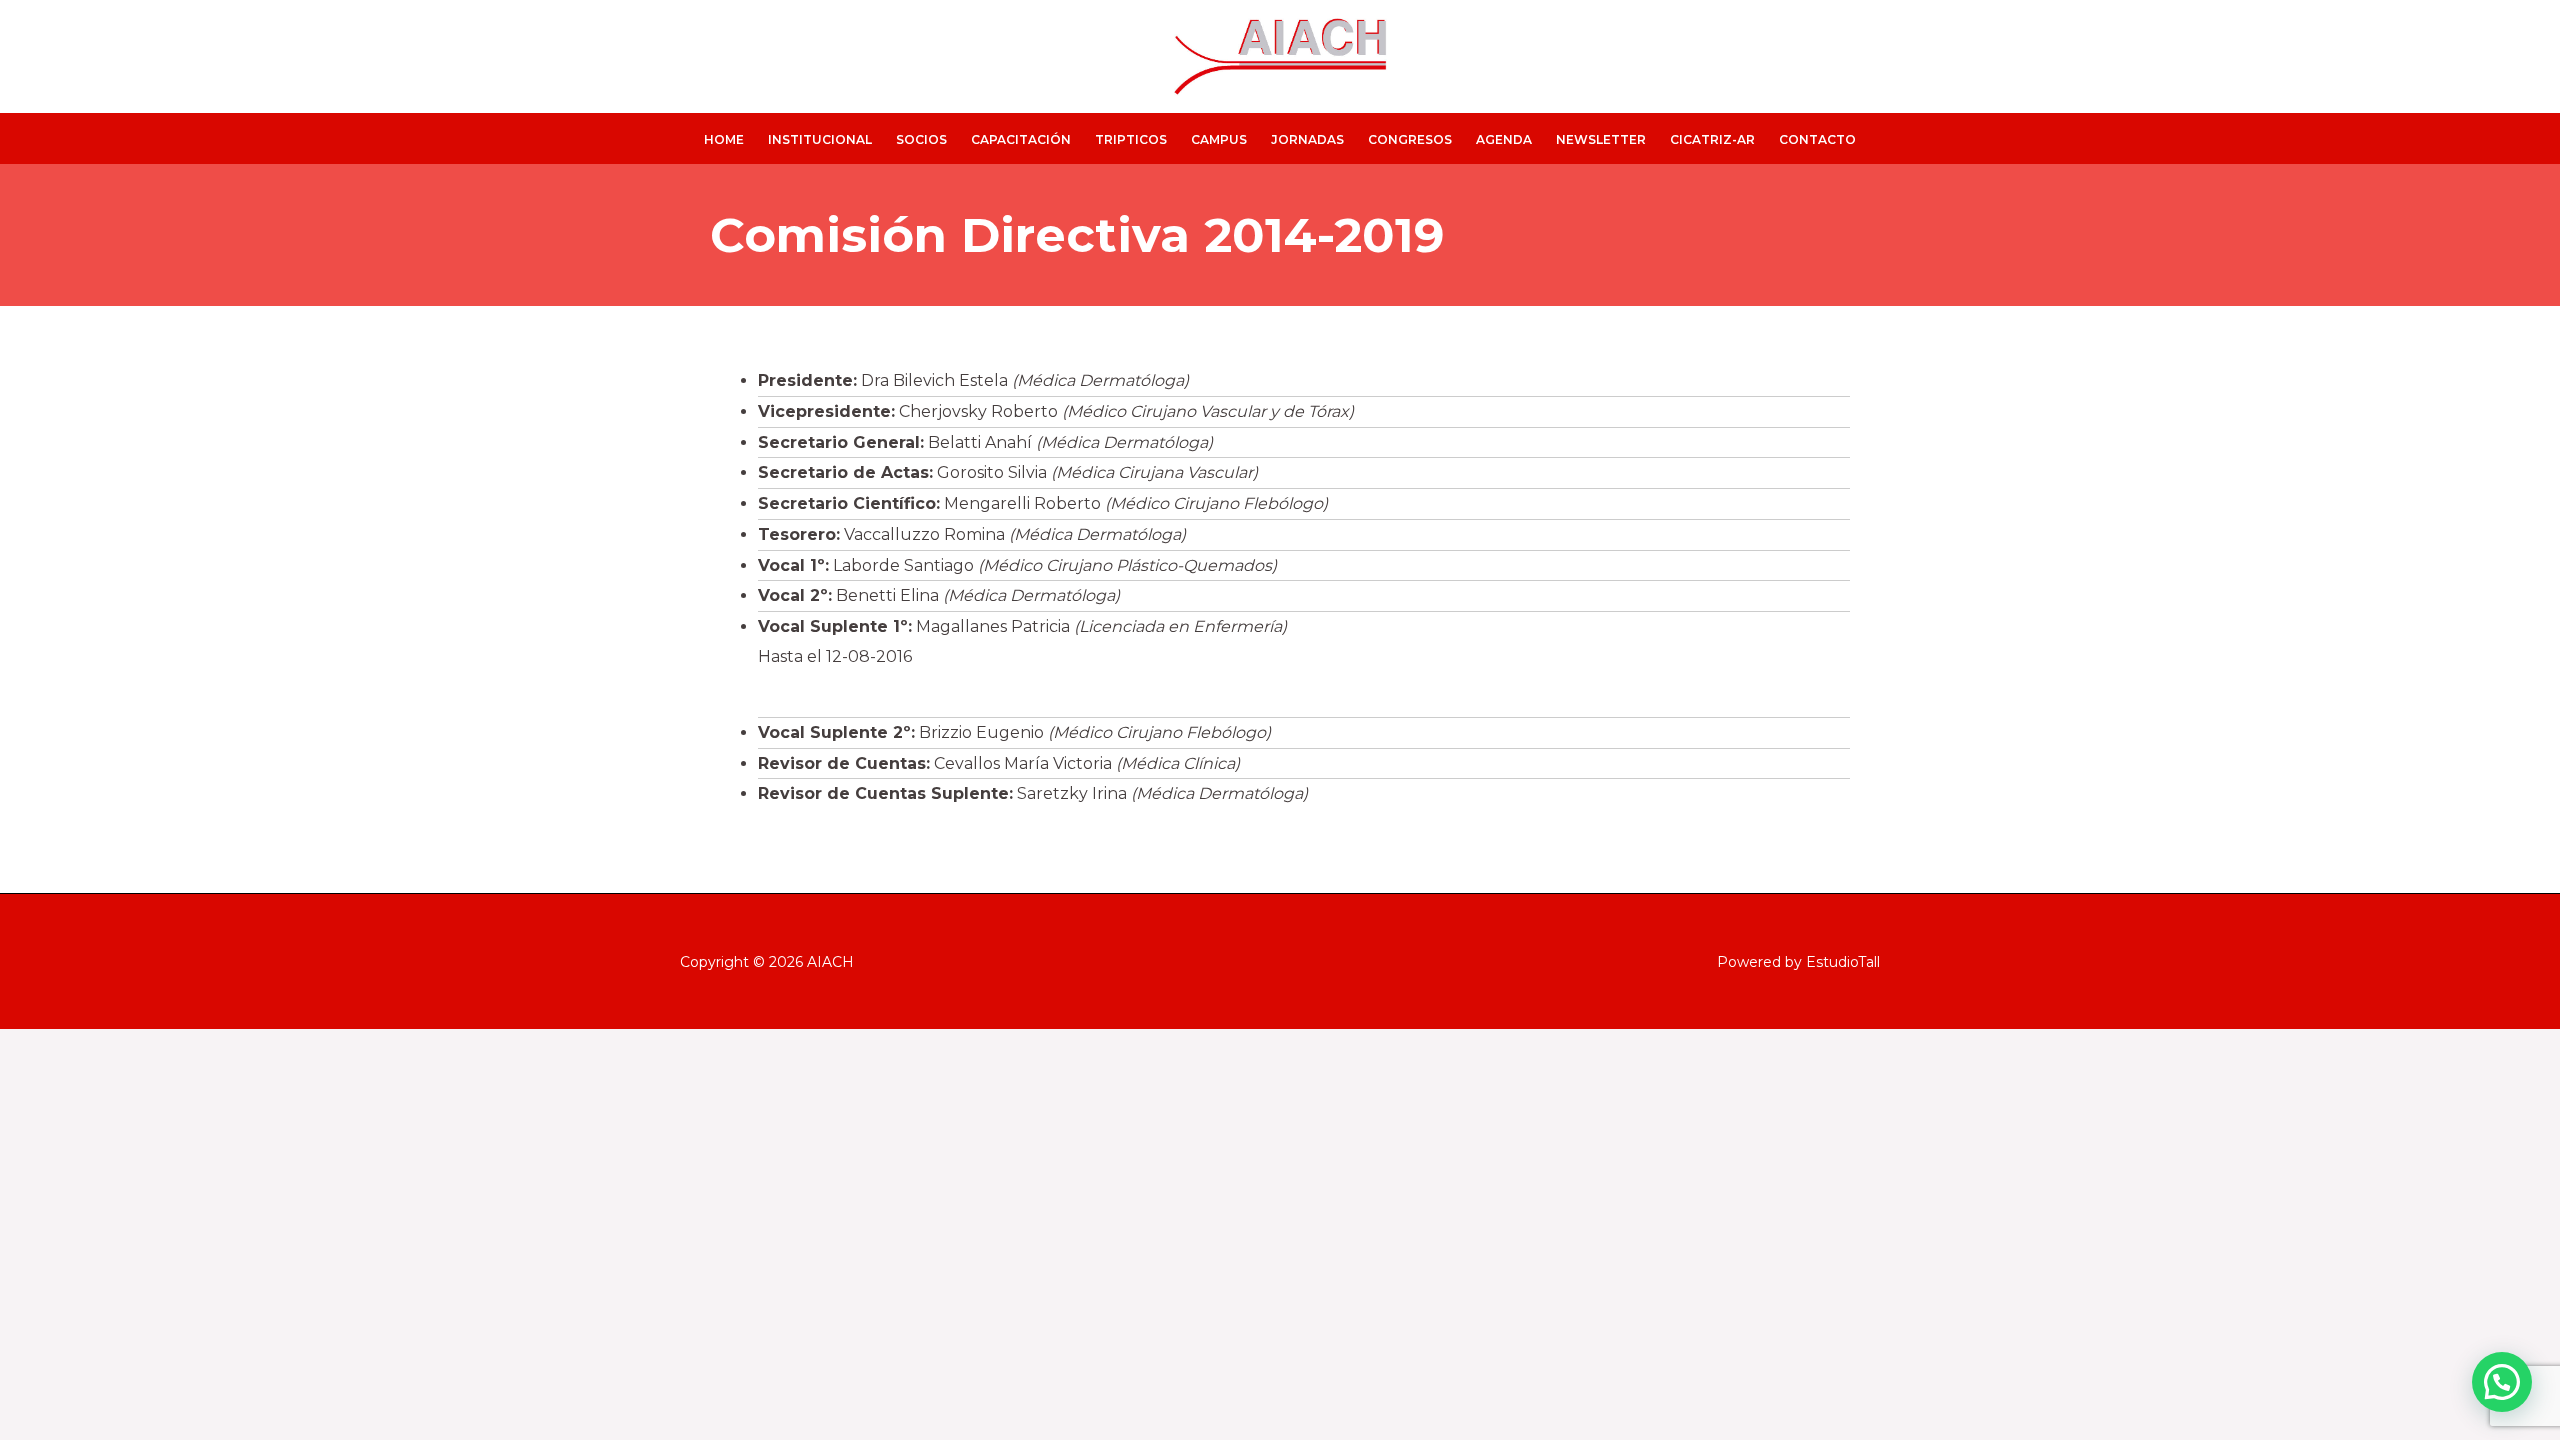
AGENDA (1504, 139)
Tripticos (1131, 139)
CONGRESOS (1410, 139)
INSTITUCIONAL (820, 139)
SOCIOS (921, 139)
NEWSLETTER (1601, 139)
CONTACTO (1817, 139)
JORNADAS (1307, 139)
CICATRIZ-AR (1712, 139)
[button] (2502, 1382)
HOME (724, 139)
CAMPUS (1219, 139)
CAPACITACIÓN (1021, 139)
